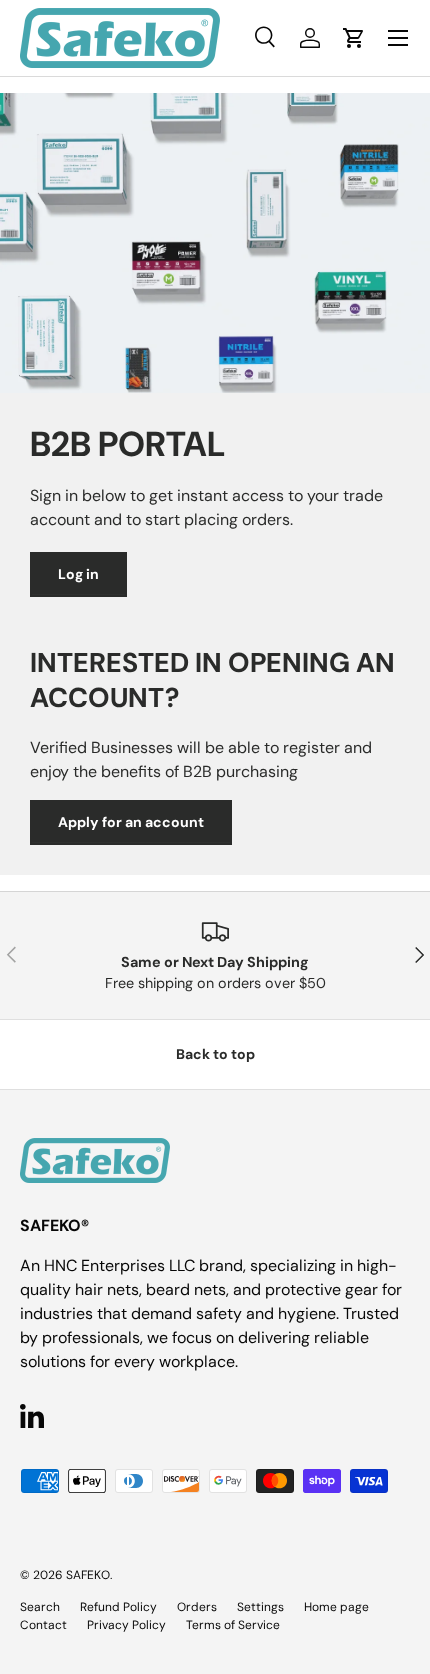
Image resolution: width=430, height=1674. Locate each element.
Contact (43, 1625)
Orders (197, 1607)
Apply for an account (131, 822)
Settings (260, 1607)
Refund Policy (118, 1607)
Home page (336, 1607)
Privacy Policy (126, 1625)
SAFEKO (88, 1575)
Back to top (215, 1054)
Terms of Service (233, 1625)
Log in (78, 574)
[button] (354, 38)
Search (40, 1607)
